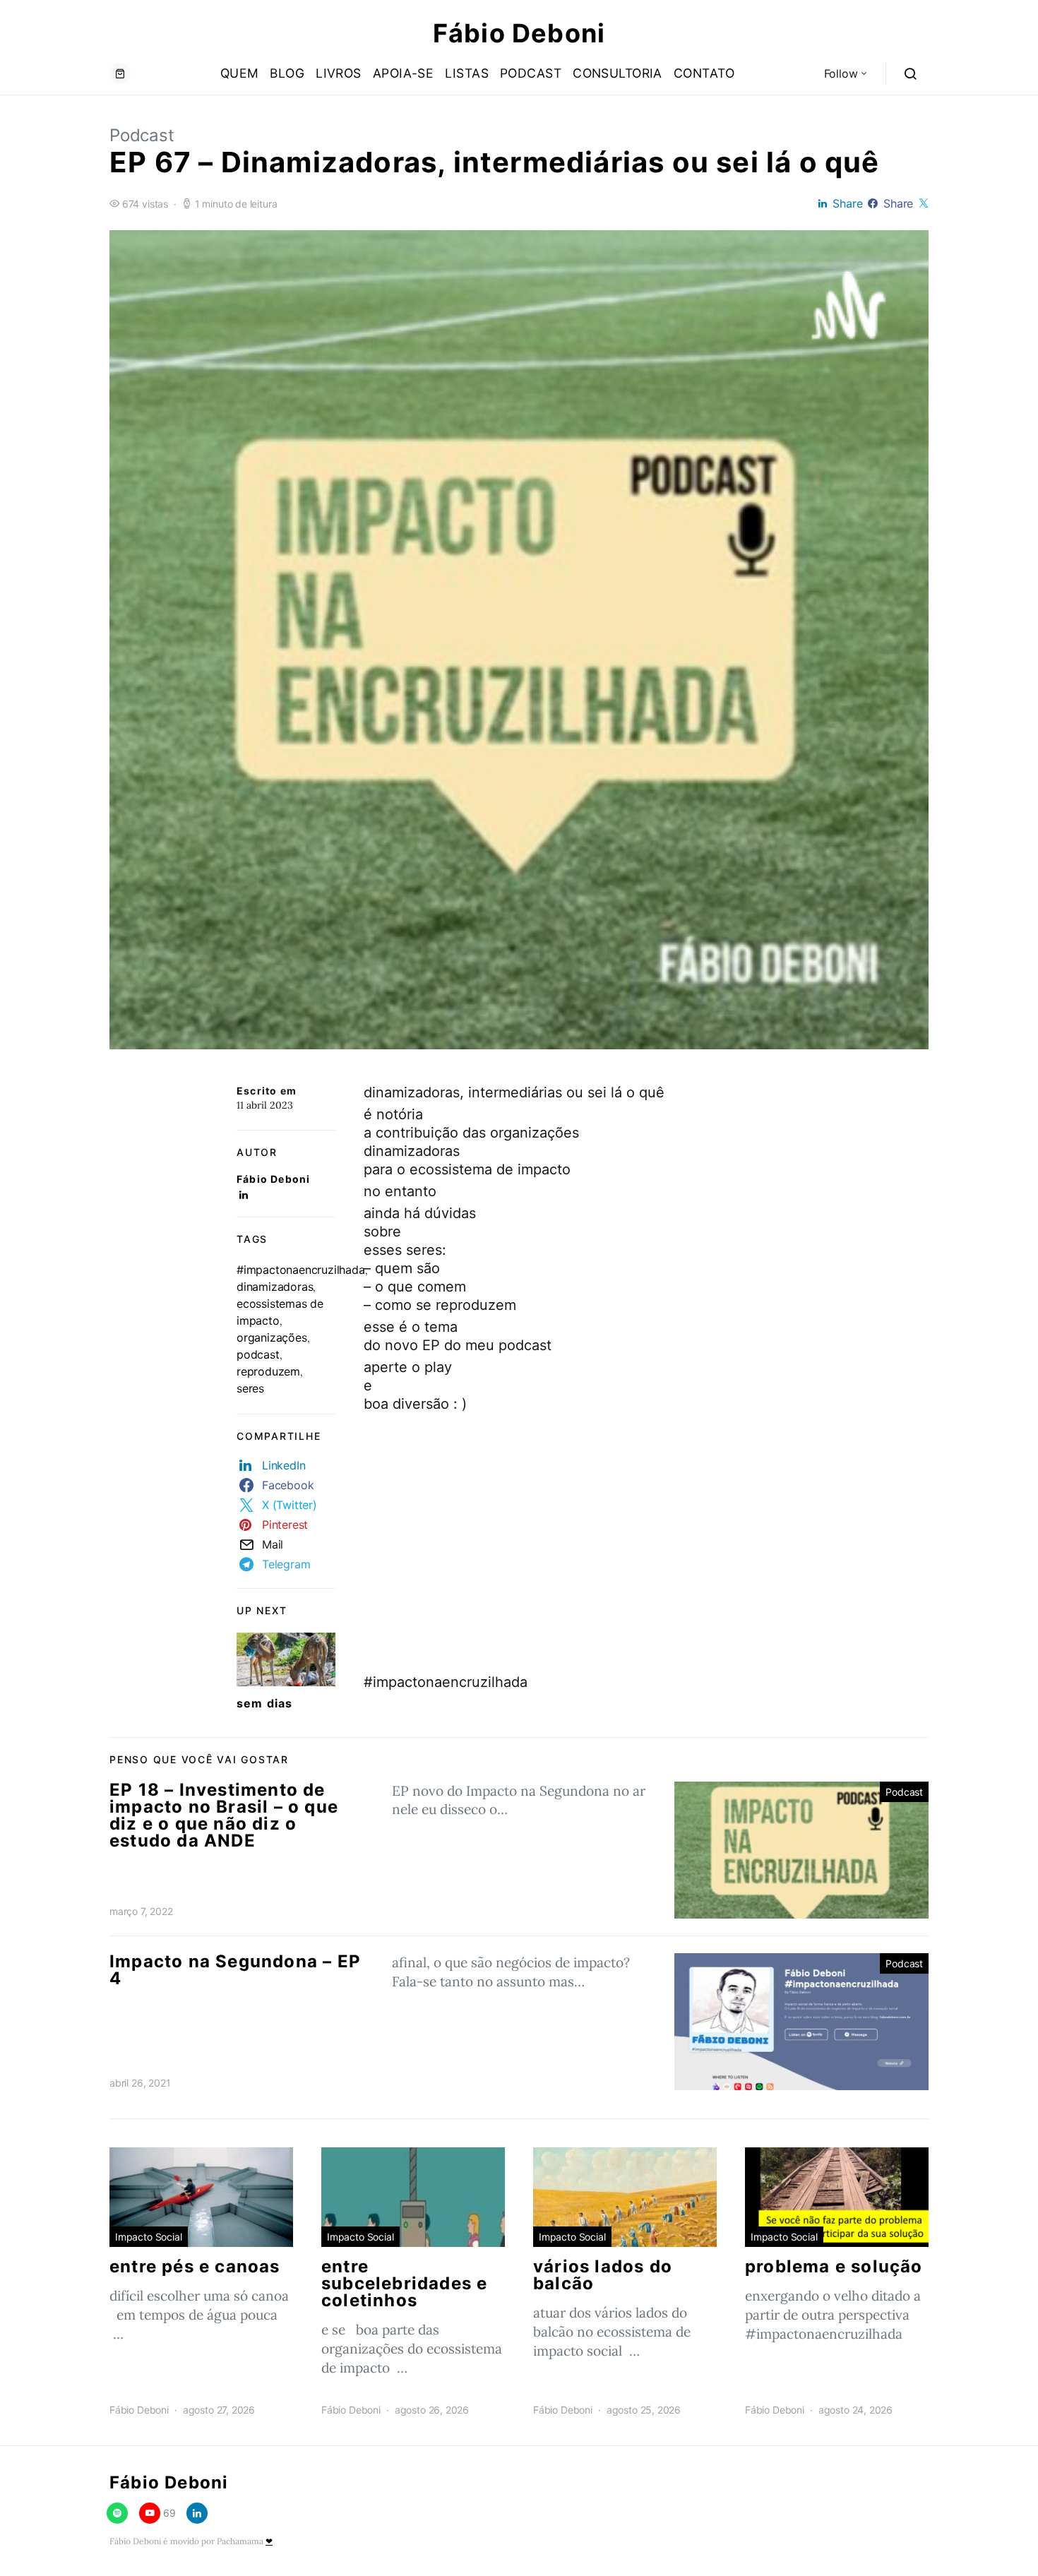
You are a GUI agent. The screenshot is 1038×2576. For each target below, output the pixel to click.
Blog (287, 73)
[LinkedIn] (197, 2513)
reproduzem (268, 1371)
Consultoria (618, 73)
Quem (240, 73)
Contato (704, 73)
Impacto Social (149, 2237)
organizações (272, 1337)
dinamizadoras (275, 1287)
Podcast (531, 73)
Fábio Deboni (519, 33)
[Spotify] (117, 2513)
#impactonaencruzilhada (301, 1270)
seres (250, 1388)
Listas (467, 73)
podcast (258, 1354)
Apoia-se (404, 73)
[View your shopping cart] (120, 73)
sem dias (265, 1703)
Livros (339, 73)
